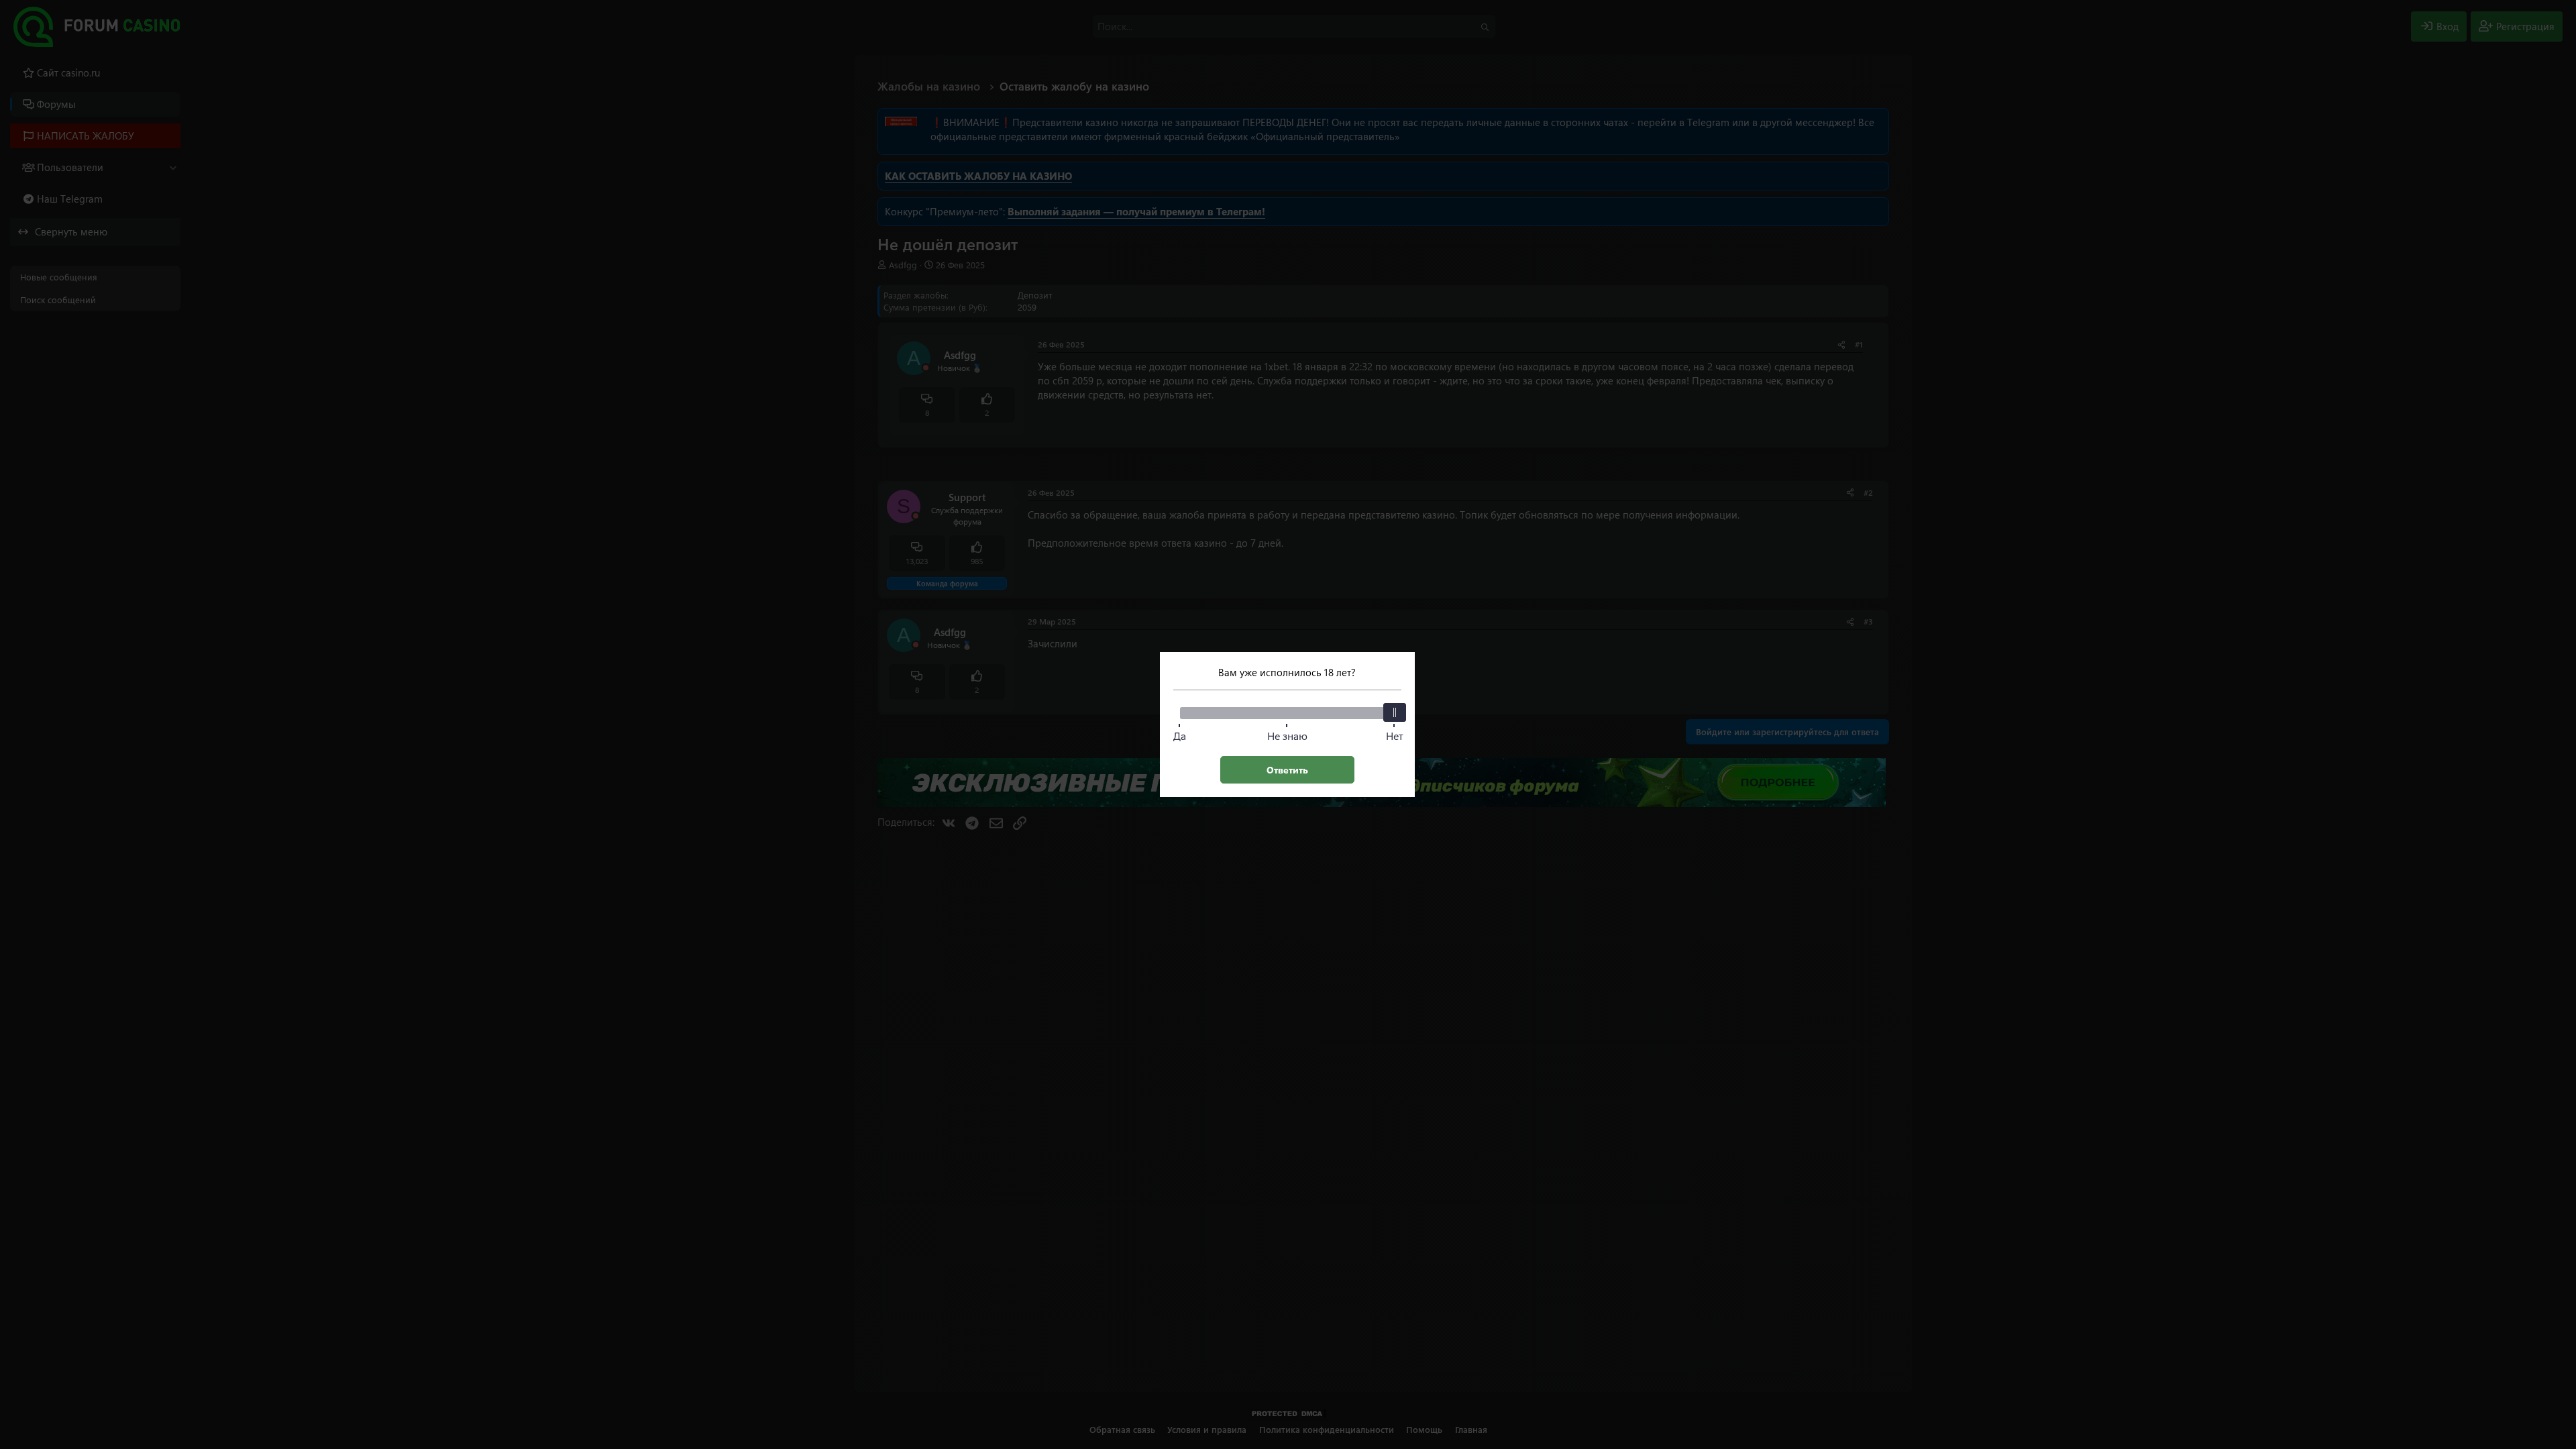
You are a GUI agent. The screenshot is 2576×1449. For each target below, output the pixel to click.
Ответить (1287, 770)
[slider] (1395, 712)
